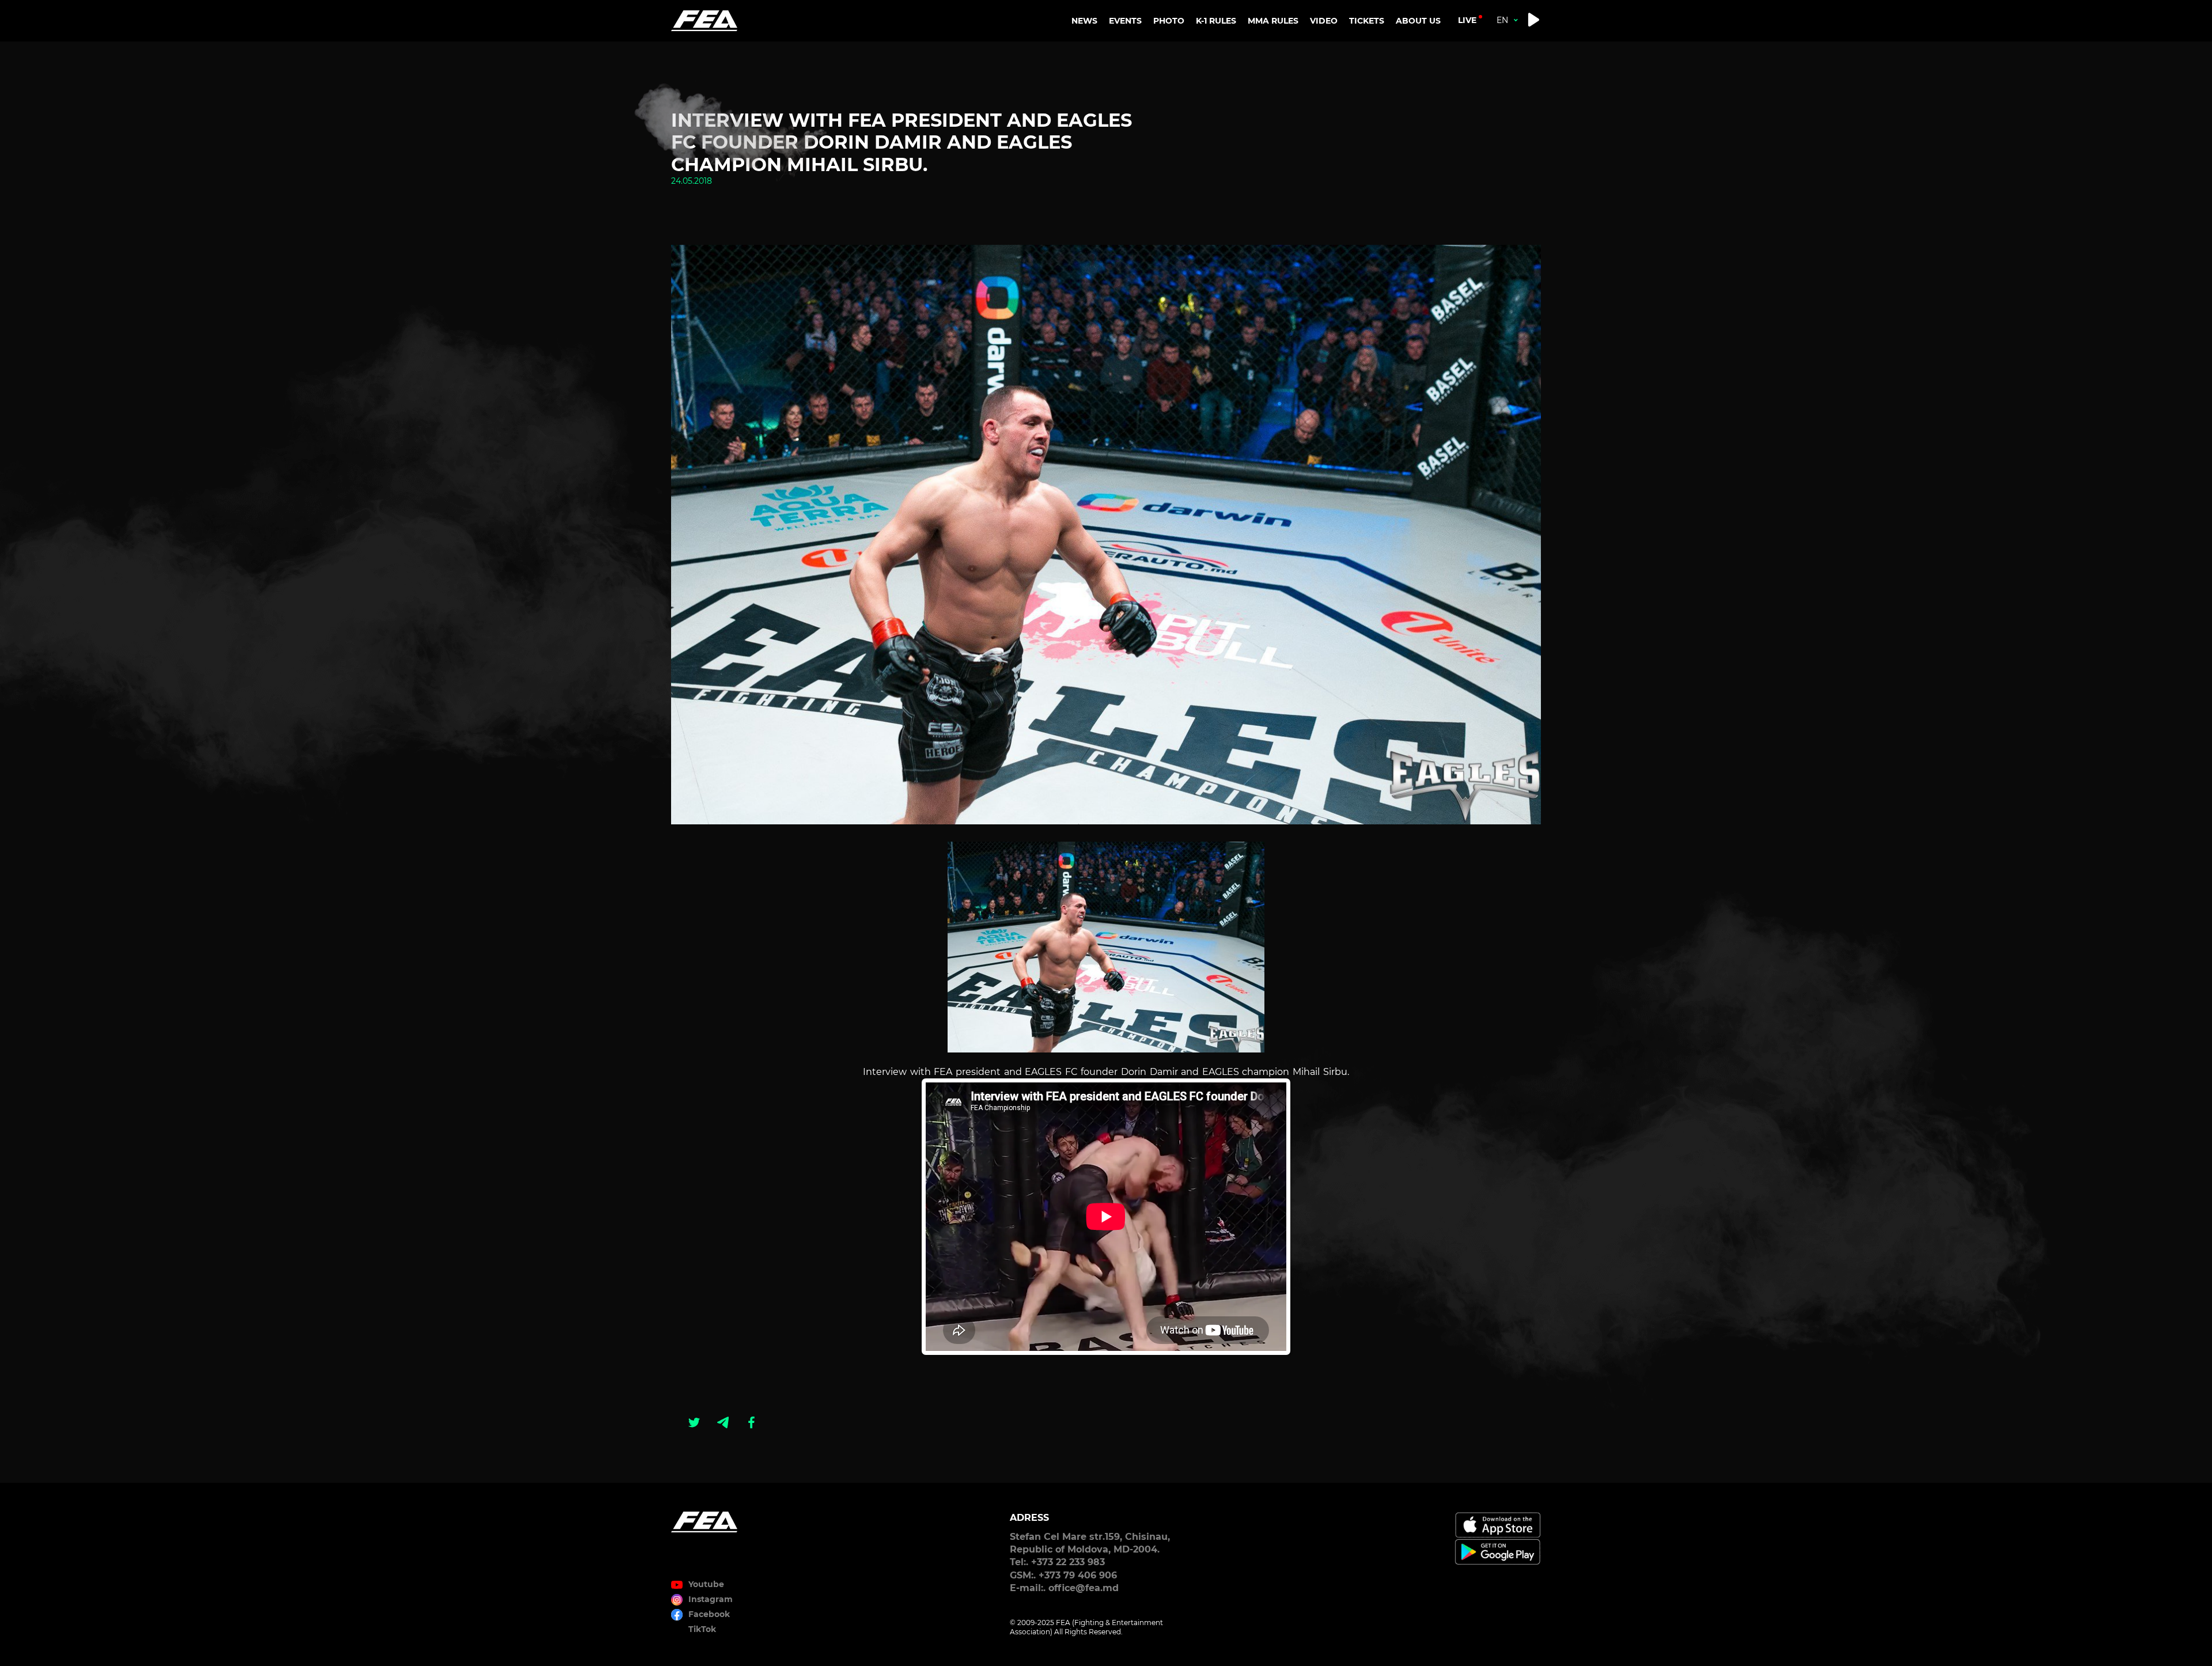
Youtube (706, 1584)
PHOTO (1169, 21)
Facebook (709, 1614)
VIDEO (1324, 21)
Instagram (711, 1599)
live (1467, 20)
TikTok (702, 1629)
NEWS (1084, 21)
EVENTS (1125, 21)
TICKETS (1367, 21)
